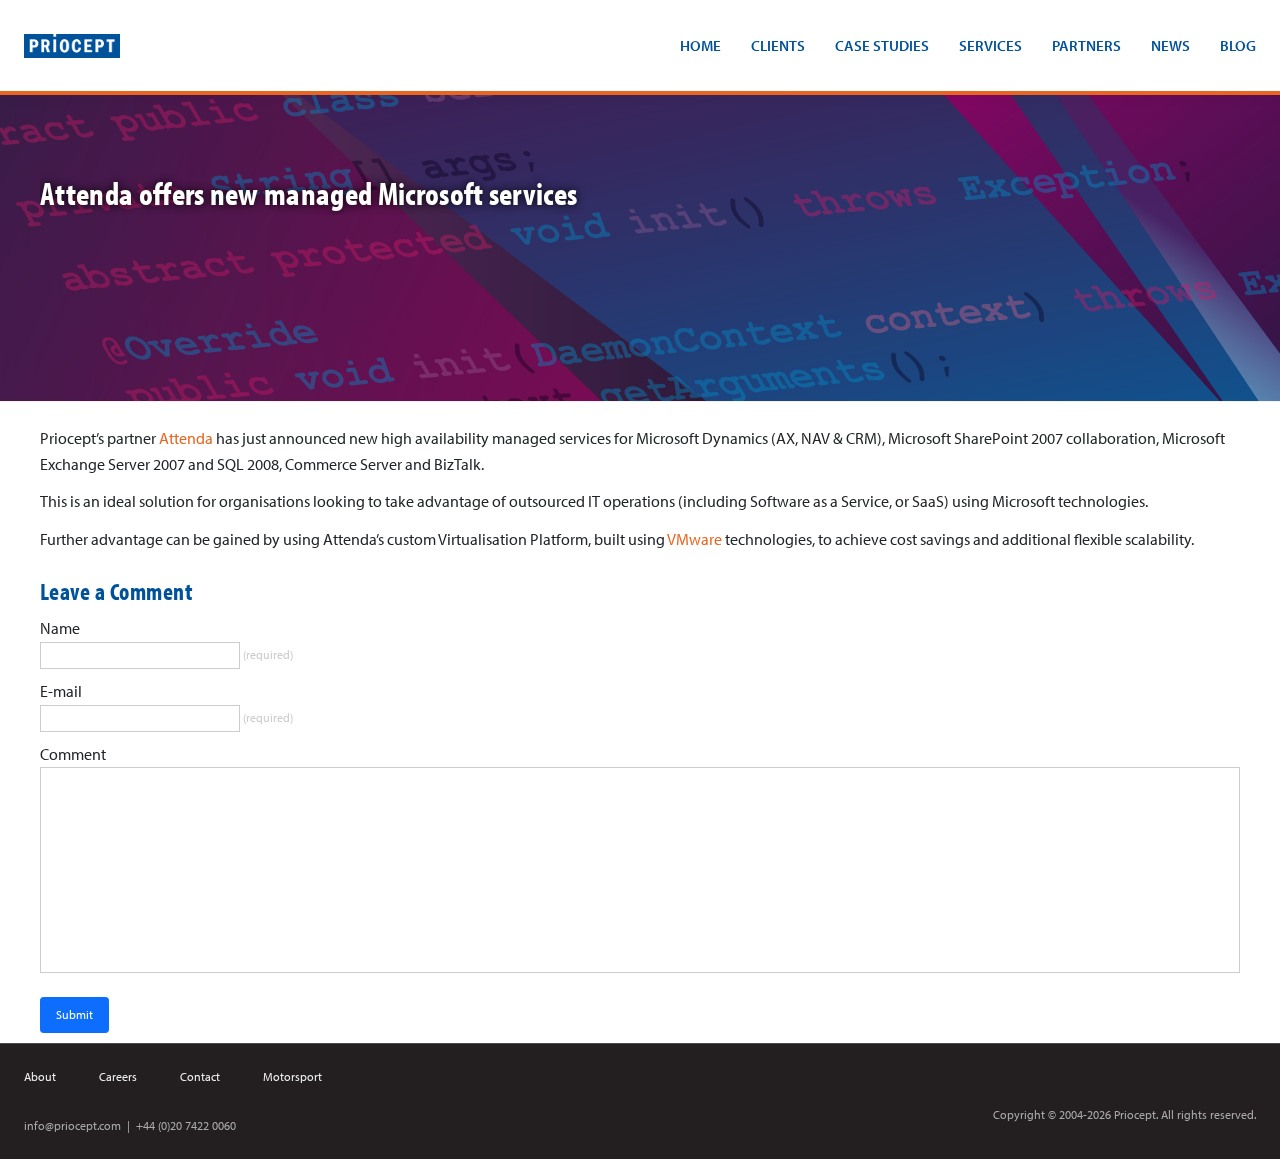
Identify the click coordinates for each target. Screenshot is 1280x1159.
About (40, 1076)
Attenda (186, 438)
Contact (200, 1076)
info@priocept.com (72, 1125)
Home (700, 45)
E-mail (61, 691)
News (1170, 45)
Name (60, 628)
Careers (118, 1076)
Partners (1086, 45)
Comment (73, 754)
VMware (694, 539)
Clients (778, 45)
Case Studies (882, 45)
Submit (74, 1014)
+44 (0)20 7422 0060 (186, 1125)
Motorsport (292, 1076)
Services (990, 45)
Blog (1238, 45)
